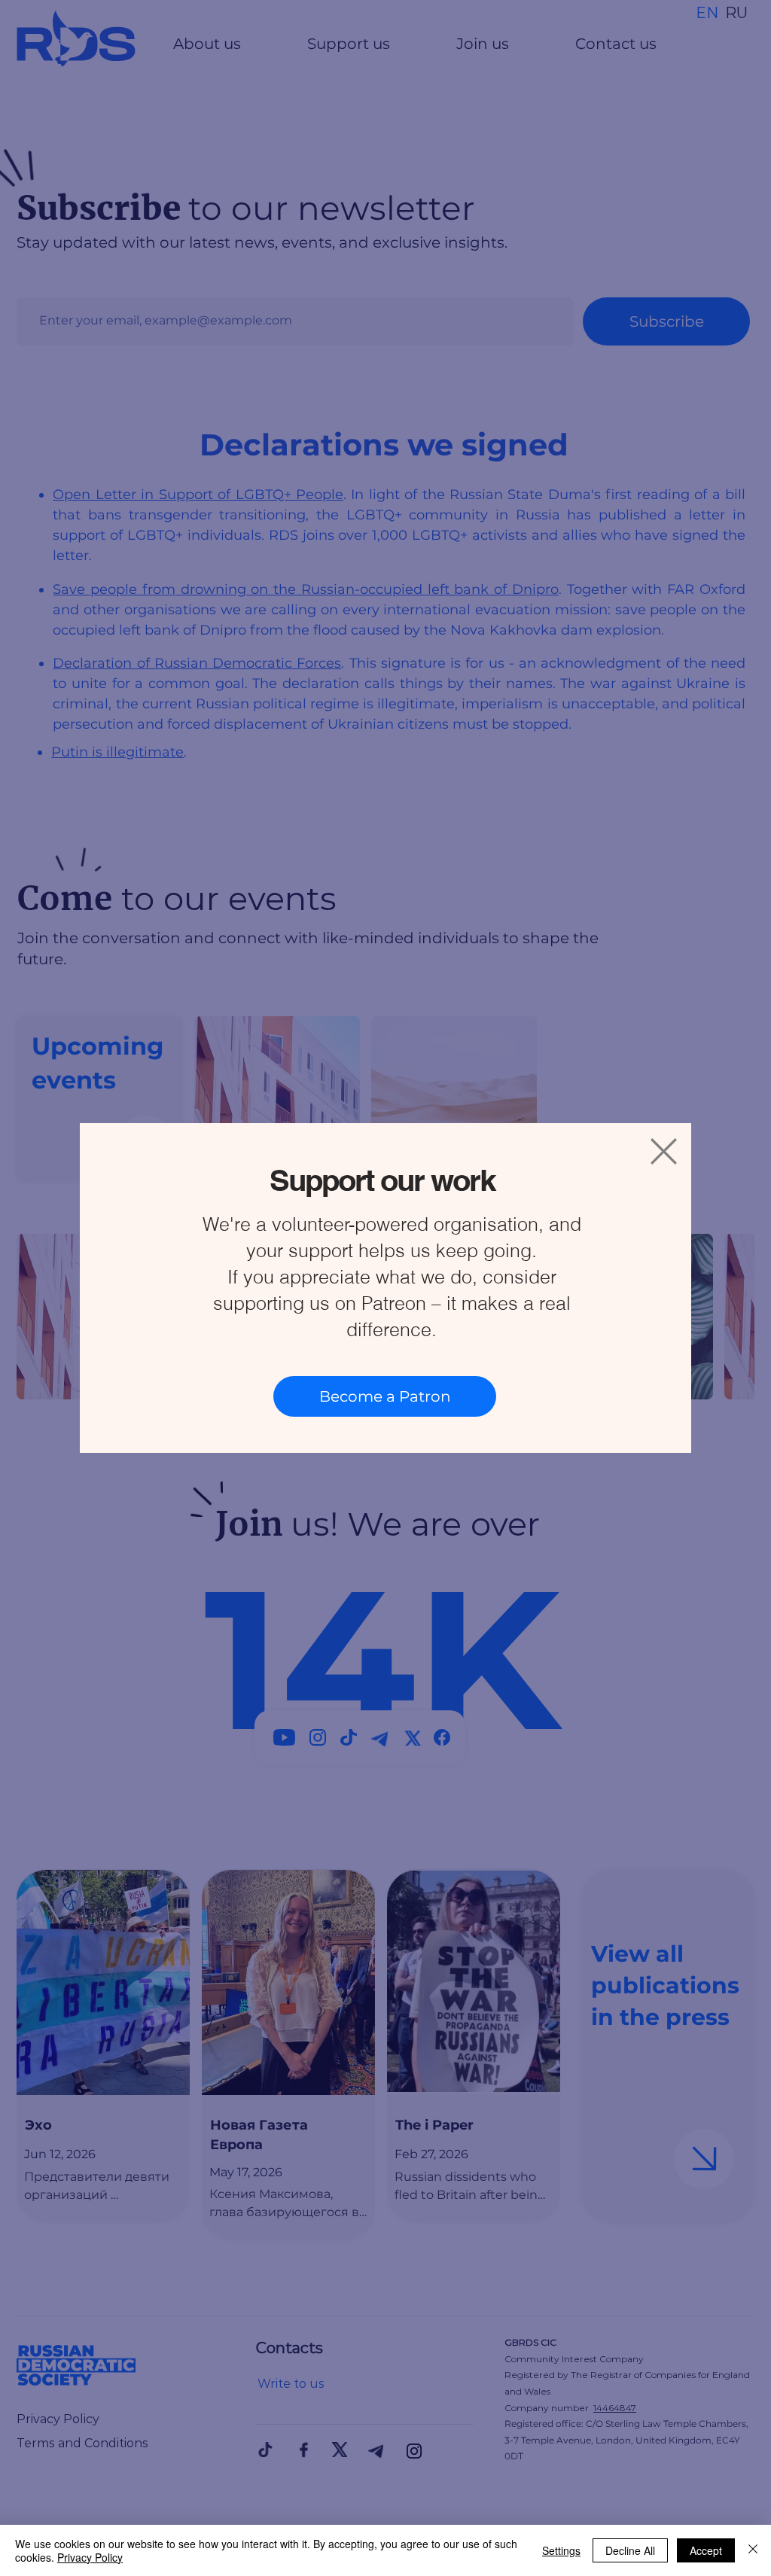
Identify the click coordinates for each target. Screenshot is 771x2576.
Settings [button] (561, 2550)
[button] (664, 1151)
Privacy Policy (90, 2557)
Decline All (630, 2550)
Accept (706, 2550)
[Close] (753, 2550)
